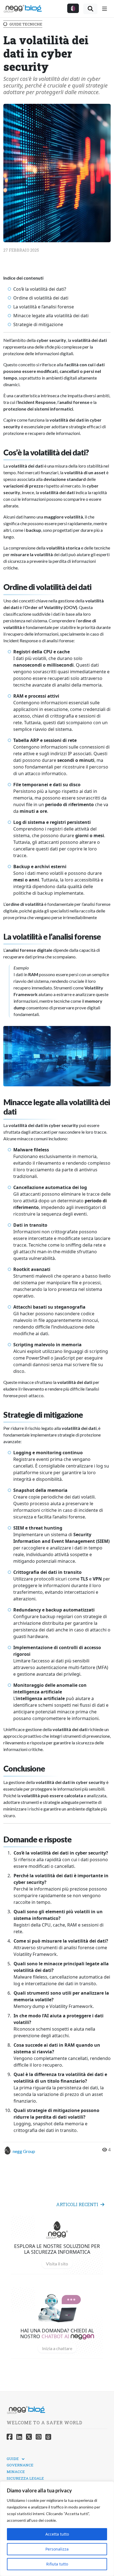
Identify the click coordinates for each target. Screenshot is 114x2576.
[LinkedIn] (19, 2437)
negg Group (24, 2151)
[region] (57, 2529)
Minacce (16, 2472)
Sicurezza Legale (25, 2478)
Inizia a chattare (57, 2348)
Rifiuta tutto (57, 2564)
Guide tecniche (26, 24)
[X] (29, 2437)
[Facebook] (10, 2437)
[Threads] (48, 2437)
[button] (73, 8)
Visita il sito (57, 2264)
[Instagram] (39, 2437)
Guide (13, 2459)
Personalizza (57, 2549)
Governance (20, 2465)
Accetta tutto (57, 2534)
